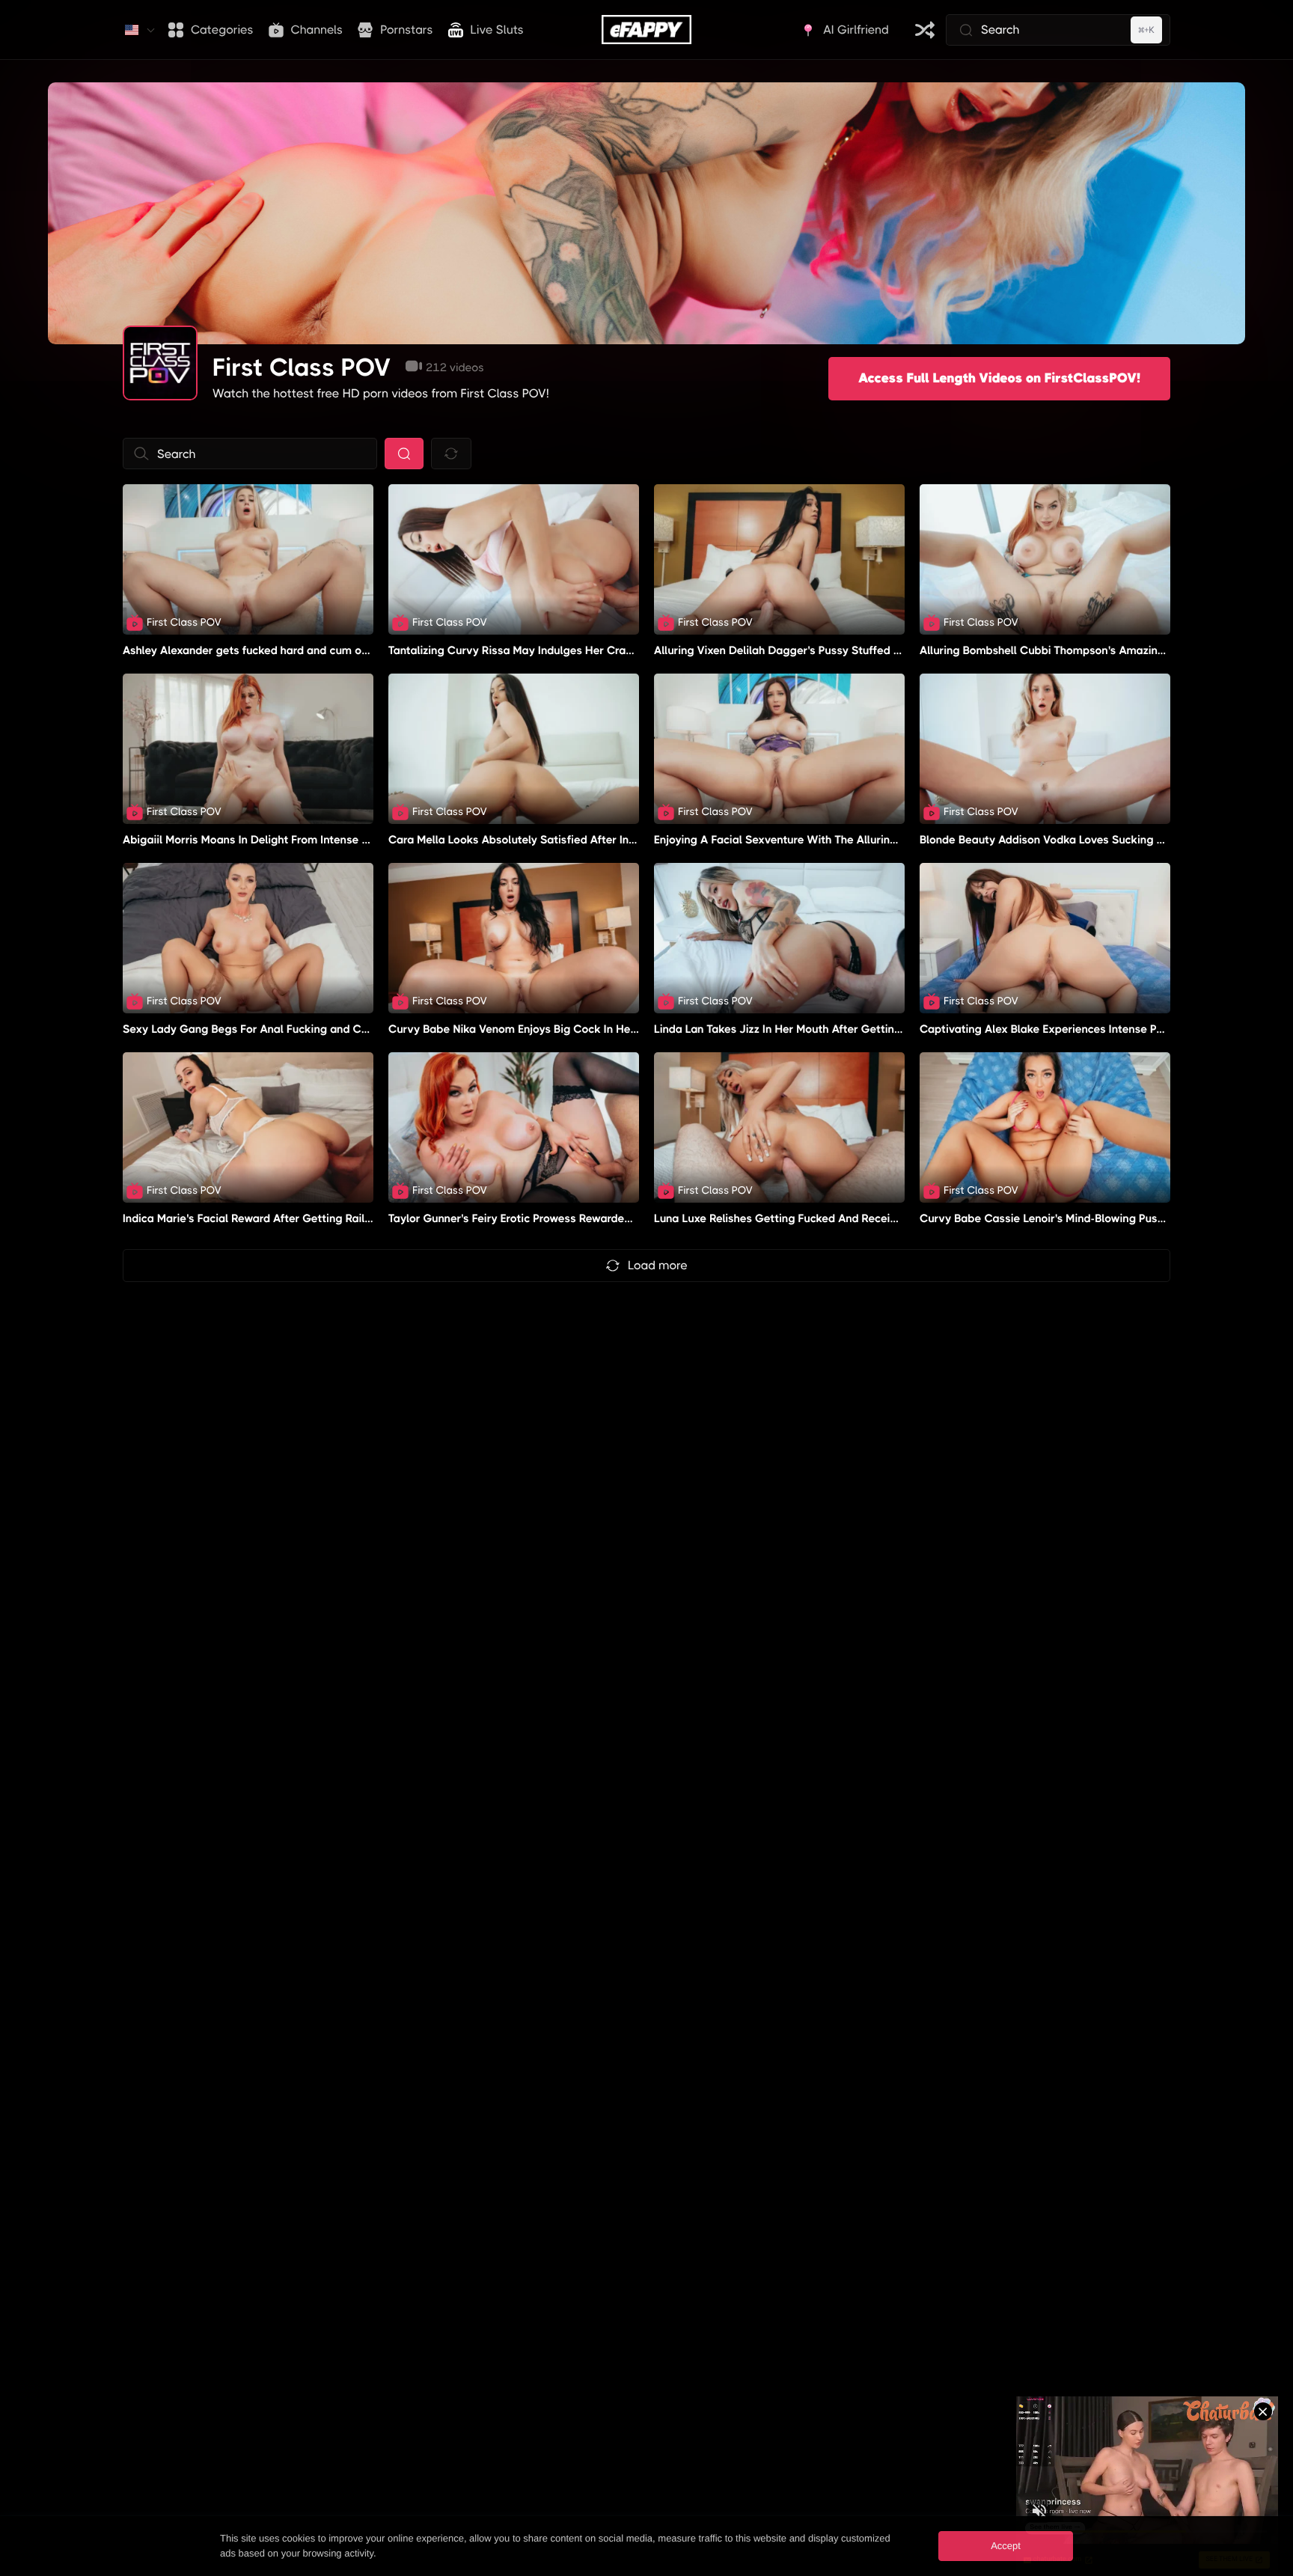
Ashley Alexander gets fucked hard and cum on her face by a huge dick (308, 650)
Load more (658, 1265)
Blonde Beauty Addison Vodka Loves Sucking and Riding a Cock (1086, 840)
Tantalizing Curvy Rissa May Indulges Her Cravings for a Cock (550, 650)
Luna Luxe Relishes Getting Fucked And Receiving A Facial (806, 1218)
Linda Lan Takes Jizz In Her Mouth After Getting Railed (795, 1029)
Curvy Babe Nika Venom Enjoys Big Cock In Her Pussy (528, 1029)
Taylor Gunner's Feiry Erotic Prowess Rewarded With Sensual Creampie (573, 1218)
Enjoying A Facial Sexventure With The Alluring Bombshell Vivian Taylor (839, 840)
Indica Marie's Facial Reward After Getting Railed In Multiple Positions (304, 1218)
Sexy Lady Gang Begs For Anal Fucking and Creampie (263, 1029)
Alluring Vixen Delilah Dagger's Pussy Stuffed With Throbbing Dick (827, 650)
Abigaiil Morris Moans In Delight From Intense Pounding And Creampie (305, 840)
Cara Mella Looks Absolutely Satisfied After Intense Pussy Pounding (565, 840)
